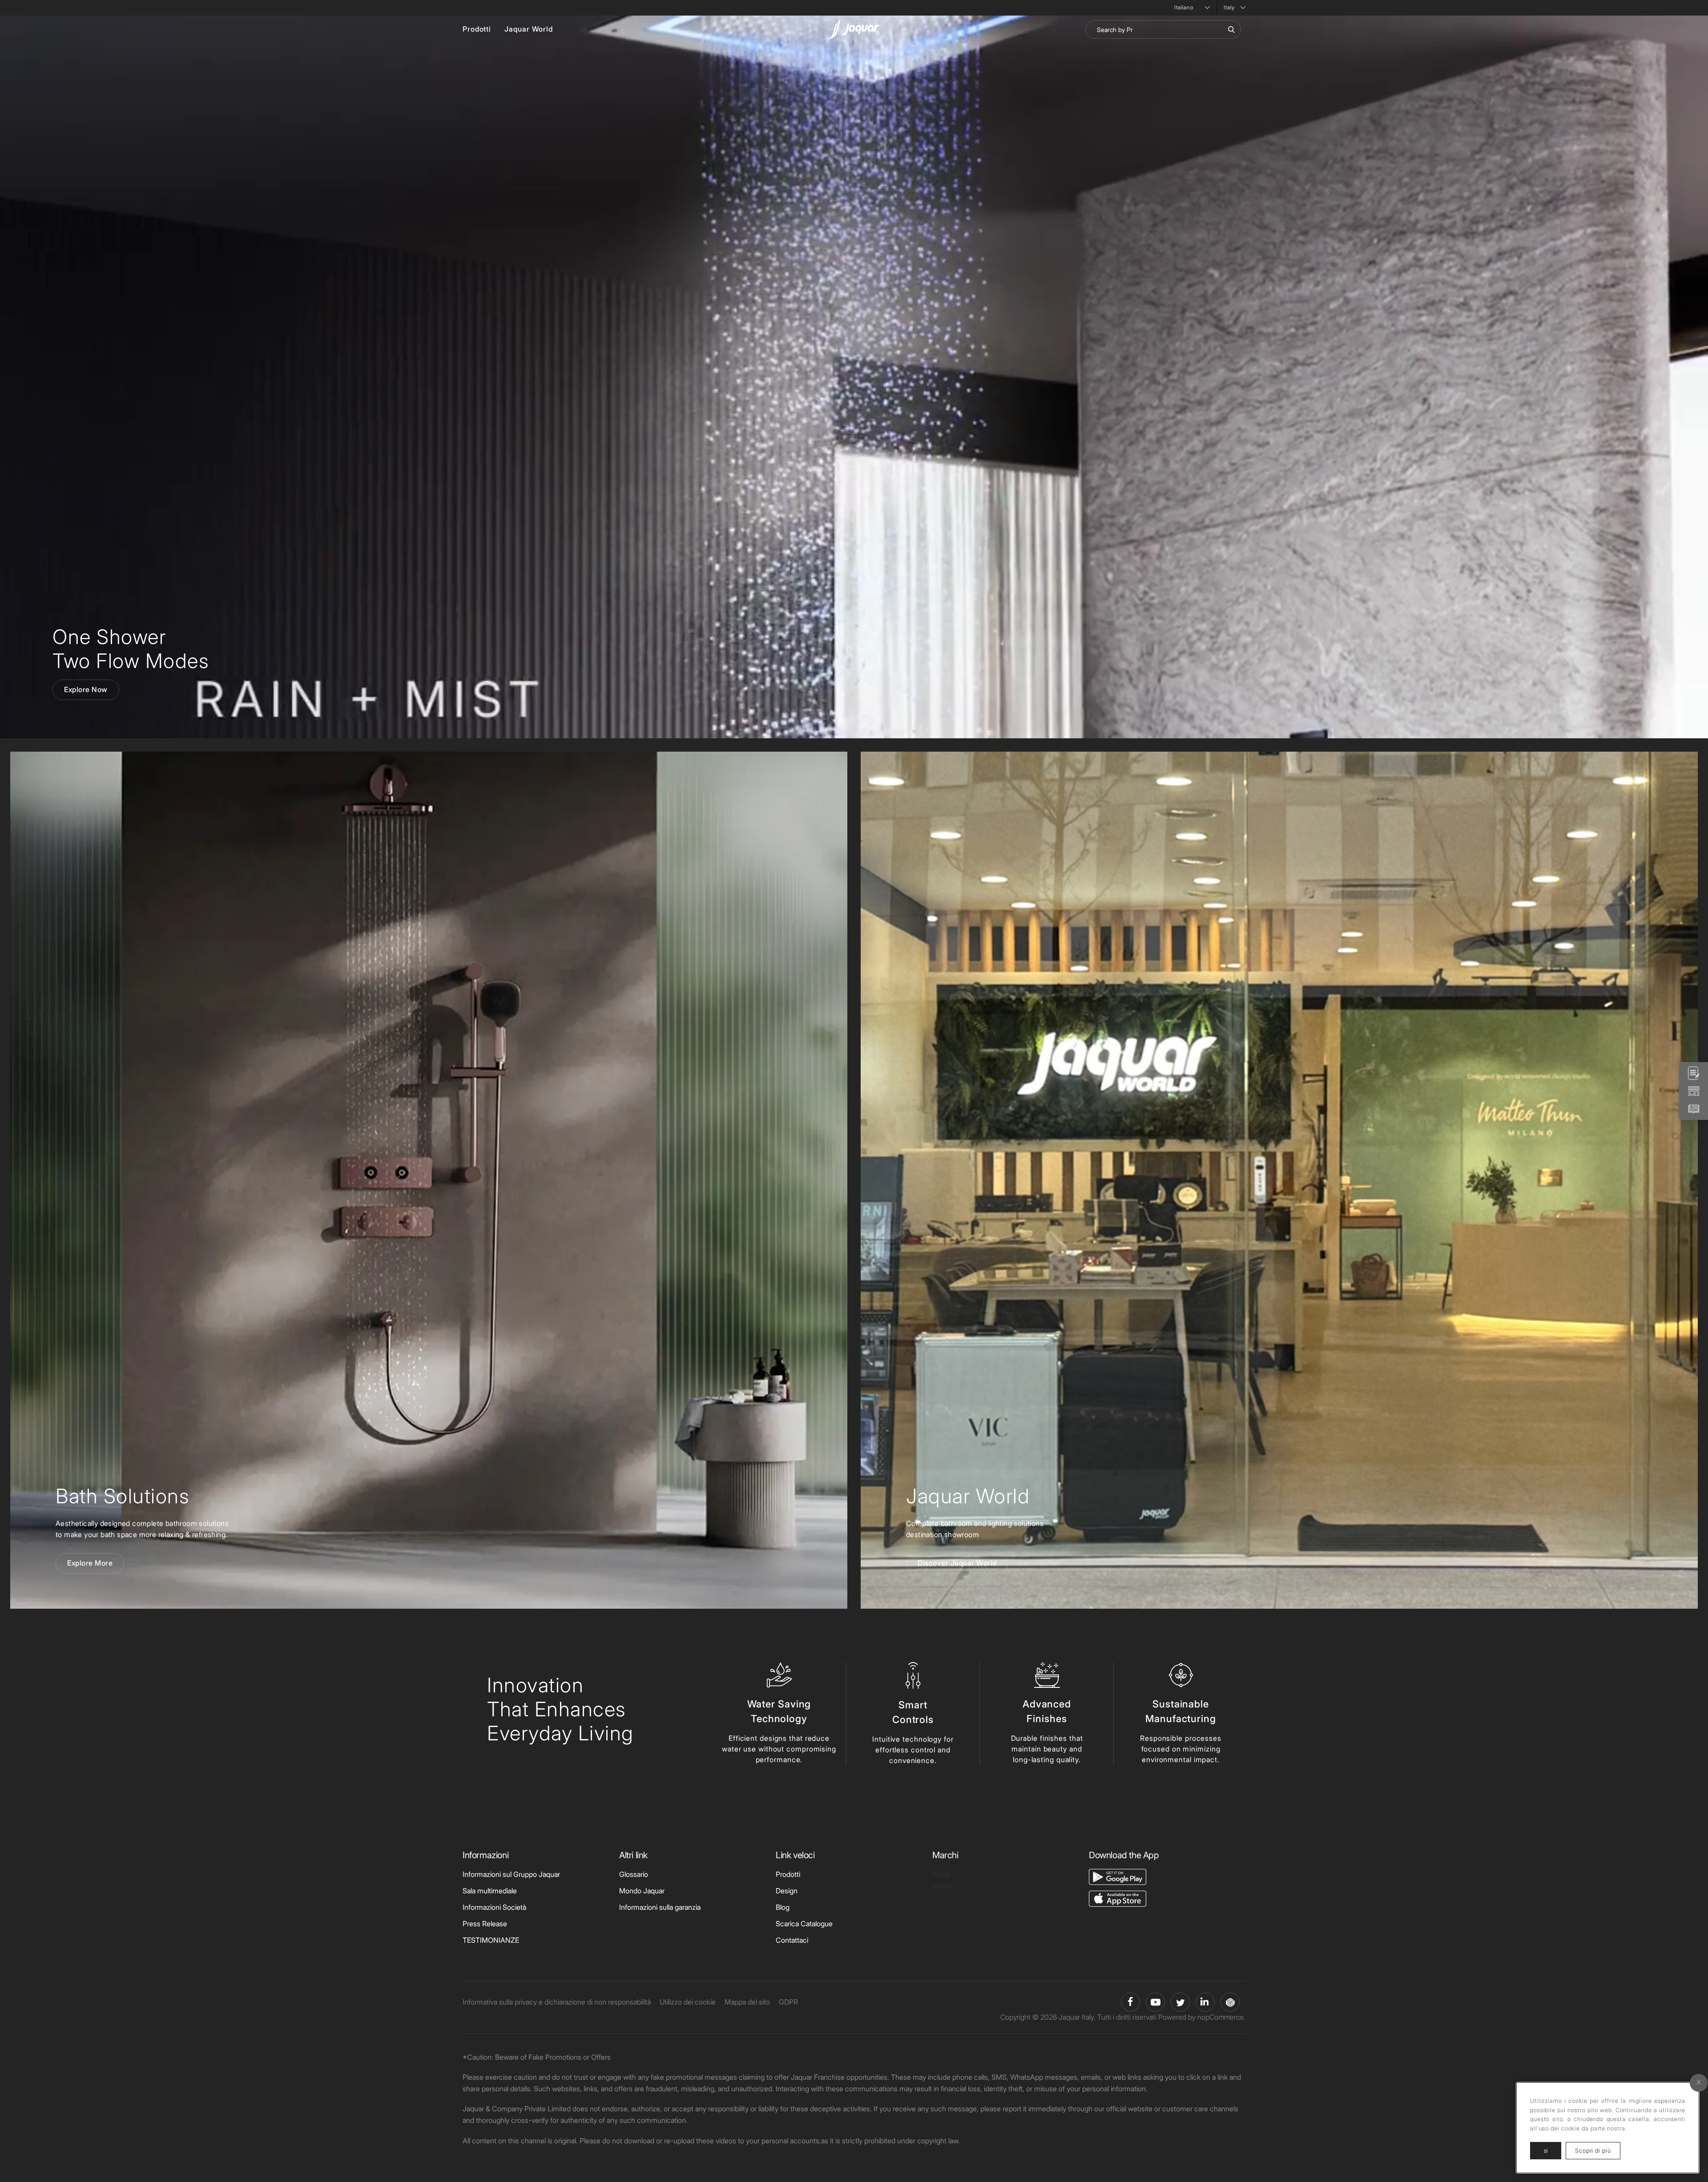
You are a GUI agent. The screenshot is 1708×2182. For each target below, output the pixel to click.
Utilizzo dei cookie (688, 2002)
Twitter (1180, 2002)
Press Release (485, 1924)
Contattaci (792, 1940)
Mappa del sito (747, 2002)
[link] (429, 1180)
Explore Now (86, 689)
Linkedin (1205, 2002)
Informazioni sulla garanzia (660, 1907)
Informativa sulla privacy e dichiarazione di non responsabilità (557, 2002)
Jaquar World (529, 29)
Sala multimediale (490, 1891)
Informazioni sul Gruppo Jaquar (511, 1874)
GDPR (788, 2002)
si (1546, 2150)
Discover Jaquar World (957, 1563)
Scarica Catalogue (804, 1924)
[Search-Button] (1231, 29)
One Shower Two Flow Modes (131, 649)
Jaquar (943, 1885)
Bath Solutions (122, 1496)
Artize (941, 1874)
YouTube (1155, 2002)
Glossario (634, 1874)
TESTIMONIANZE (491, 1940)
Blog (783, 1907)
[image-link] (1118, 1876)
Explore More (90, 1563)
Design (787, 1891)
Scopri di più (1598, 2150)
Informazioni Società (494, 1907)
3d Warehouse (1230, 2002)
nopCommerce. (1221, 2017)
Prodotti (477, 29)
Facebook (1130, 2002)
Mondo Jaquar (642, 1891)
